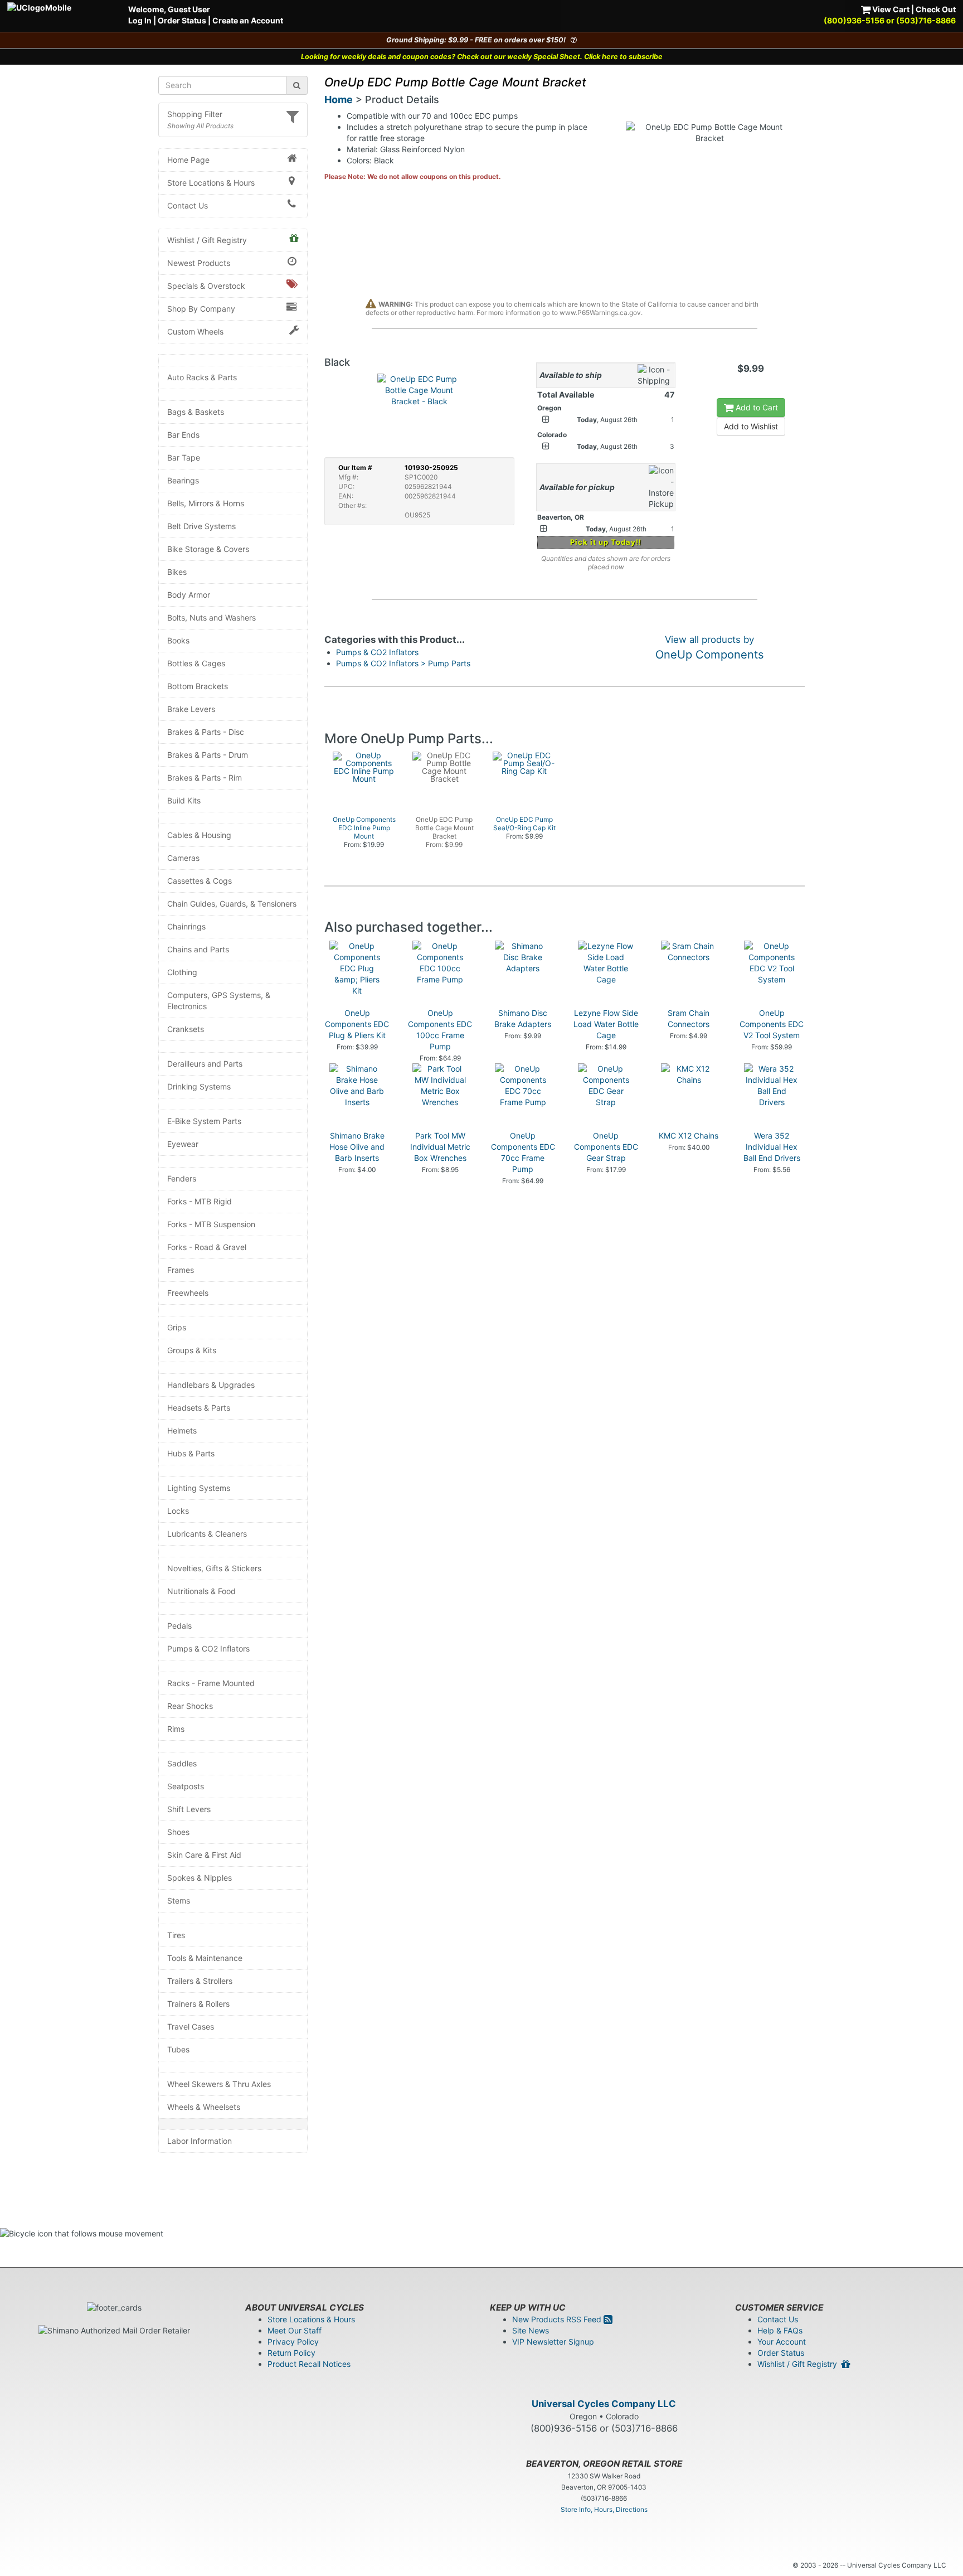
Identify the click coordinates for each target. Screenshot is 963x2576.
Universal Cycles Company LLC (604, 2404)
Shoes (178, 1832)
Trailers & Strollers (200, 1981)
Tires (176, 1935)
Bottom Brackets (198, 686)
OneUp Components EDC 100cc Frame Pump (440, 1030)
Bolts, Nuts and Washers (211, 618)
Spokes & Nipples (200, 1878)
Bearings (183, 480)
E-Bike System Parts (204, 1121)
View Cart (890, 9)
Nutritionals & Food (201, 1591)
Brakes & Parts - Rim (205, 778)
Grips (177, 1327)
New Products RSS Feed (558, 2319)
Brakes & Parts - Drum (208, 755)
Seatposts (186, 1786)
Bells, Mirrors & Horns (206, 503)
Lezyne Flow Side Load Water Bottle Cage (606, 1024)
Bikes (177, 572)
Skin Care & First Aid (204, 1855)
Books (178, 640)
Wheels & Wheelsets (204, 2107)
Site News (531, 2330)
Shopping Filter (195, 114)
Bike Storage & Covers (208, 549)
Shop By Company (201, 309)
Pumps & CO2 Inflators (208, 1648)
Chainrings (186, 926)
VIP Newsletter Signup (553, 2342)
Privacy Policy (293, 2342)
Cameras (183, 858)
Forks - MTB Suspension (211, 1224)
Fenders (182, 1178)
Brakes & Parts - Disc (206, 732)
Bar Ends (183, 435)
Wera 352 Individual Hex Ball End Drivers (772, 1147)
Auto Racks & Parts (202, 377)
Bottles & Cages (196, 663)
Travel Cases (191, 2027)
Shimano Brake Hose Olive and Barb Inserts (357, 1147)
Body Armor (189, 595)
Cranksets (186, 1029)
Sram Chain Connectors (689, 1018)
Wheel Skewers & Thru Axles (219, 2084)
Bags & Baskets (196, 412)
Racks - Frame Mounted (211, 1683)
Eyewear (183, 1144)
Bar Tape (184, 457)
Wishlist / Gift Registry (207, 240)
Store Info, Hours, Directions (604, 2509)
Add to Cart (756, 407)
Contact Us (188, 205)
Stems (179, 1900)
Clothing (182, 972)
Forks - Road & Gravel (207, 1247)
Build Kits (184, 800)
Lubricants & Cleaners (207, 1534)
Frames (181, 1270)
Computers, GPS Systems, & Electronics (219, 1001)
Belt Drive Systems (201, 526)
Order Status (182, 20)
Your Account (782, 2342)
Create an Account (248, 20)
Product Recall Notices (309, 2364)
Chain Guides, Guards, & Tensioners (232, 904)
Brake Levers (191, 709)
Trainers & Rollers (198, 2004)
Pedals (179, 1626)
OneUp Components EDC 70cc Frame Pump (523, 1152)
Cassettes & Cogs (200, 881)
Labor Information (200, 2141)
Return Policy (291, 2353)
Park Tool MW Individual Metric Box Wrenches (440, 1147)
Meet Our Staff (295, 2330)
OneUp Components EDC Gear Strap (606, 1147)
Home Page (188, 160)
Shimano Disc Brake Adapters (523, 1018)
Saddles (182, 1763)
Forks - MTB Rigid (200, 1201)
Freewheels (188, 1293)
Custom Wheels (195, 331)
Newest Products (199, 263)
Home (339, 100)
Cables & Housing (199, 835)
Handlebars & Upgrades (211, 1385)
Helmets (182, 1430)
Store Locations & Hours (211, 183)
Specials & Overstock (206, 286)
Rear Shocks (190, 1706)
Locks (178, 1511)
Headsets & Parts (199, 1408)
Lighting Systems (199, 1488)
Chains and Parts (198, 949)
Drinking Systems (199, 1086)
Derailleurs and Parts (205, 1064)
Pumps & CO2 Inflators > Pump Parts (403, 663)
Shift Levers (189, 1809)
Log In (140, 20)
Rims (176, 1729)
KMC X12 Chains (689, 1136)
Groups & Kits (192, 1350)
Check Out (936, 9)
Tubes (178, 2049)
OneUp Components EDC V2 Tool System (772, 1024)
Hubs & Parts (191, 1453)
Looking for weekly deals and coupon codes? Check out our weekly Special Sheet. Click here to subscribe (482, 57)
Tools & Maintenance (205, 1958)
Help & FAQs (780, 2330)
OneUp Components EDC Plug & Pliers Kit (357, 1024)
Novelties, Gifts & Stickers (214, 1568)
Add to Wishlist (751, 426)
